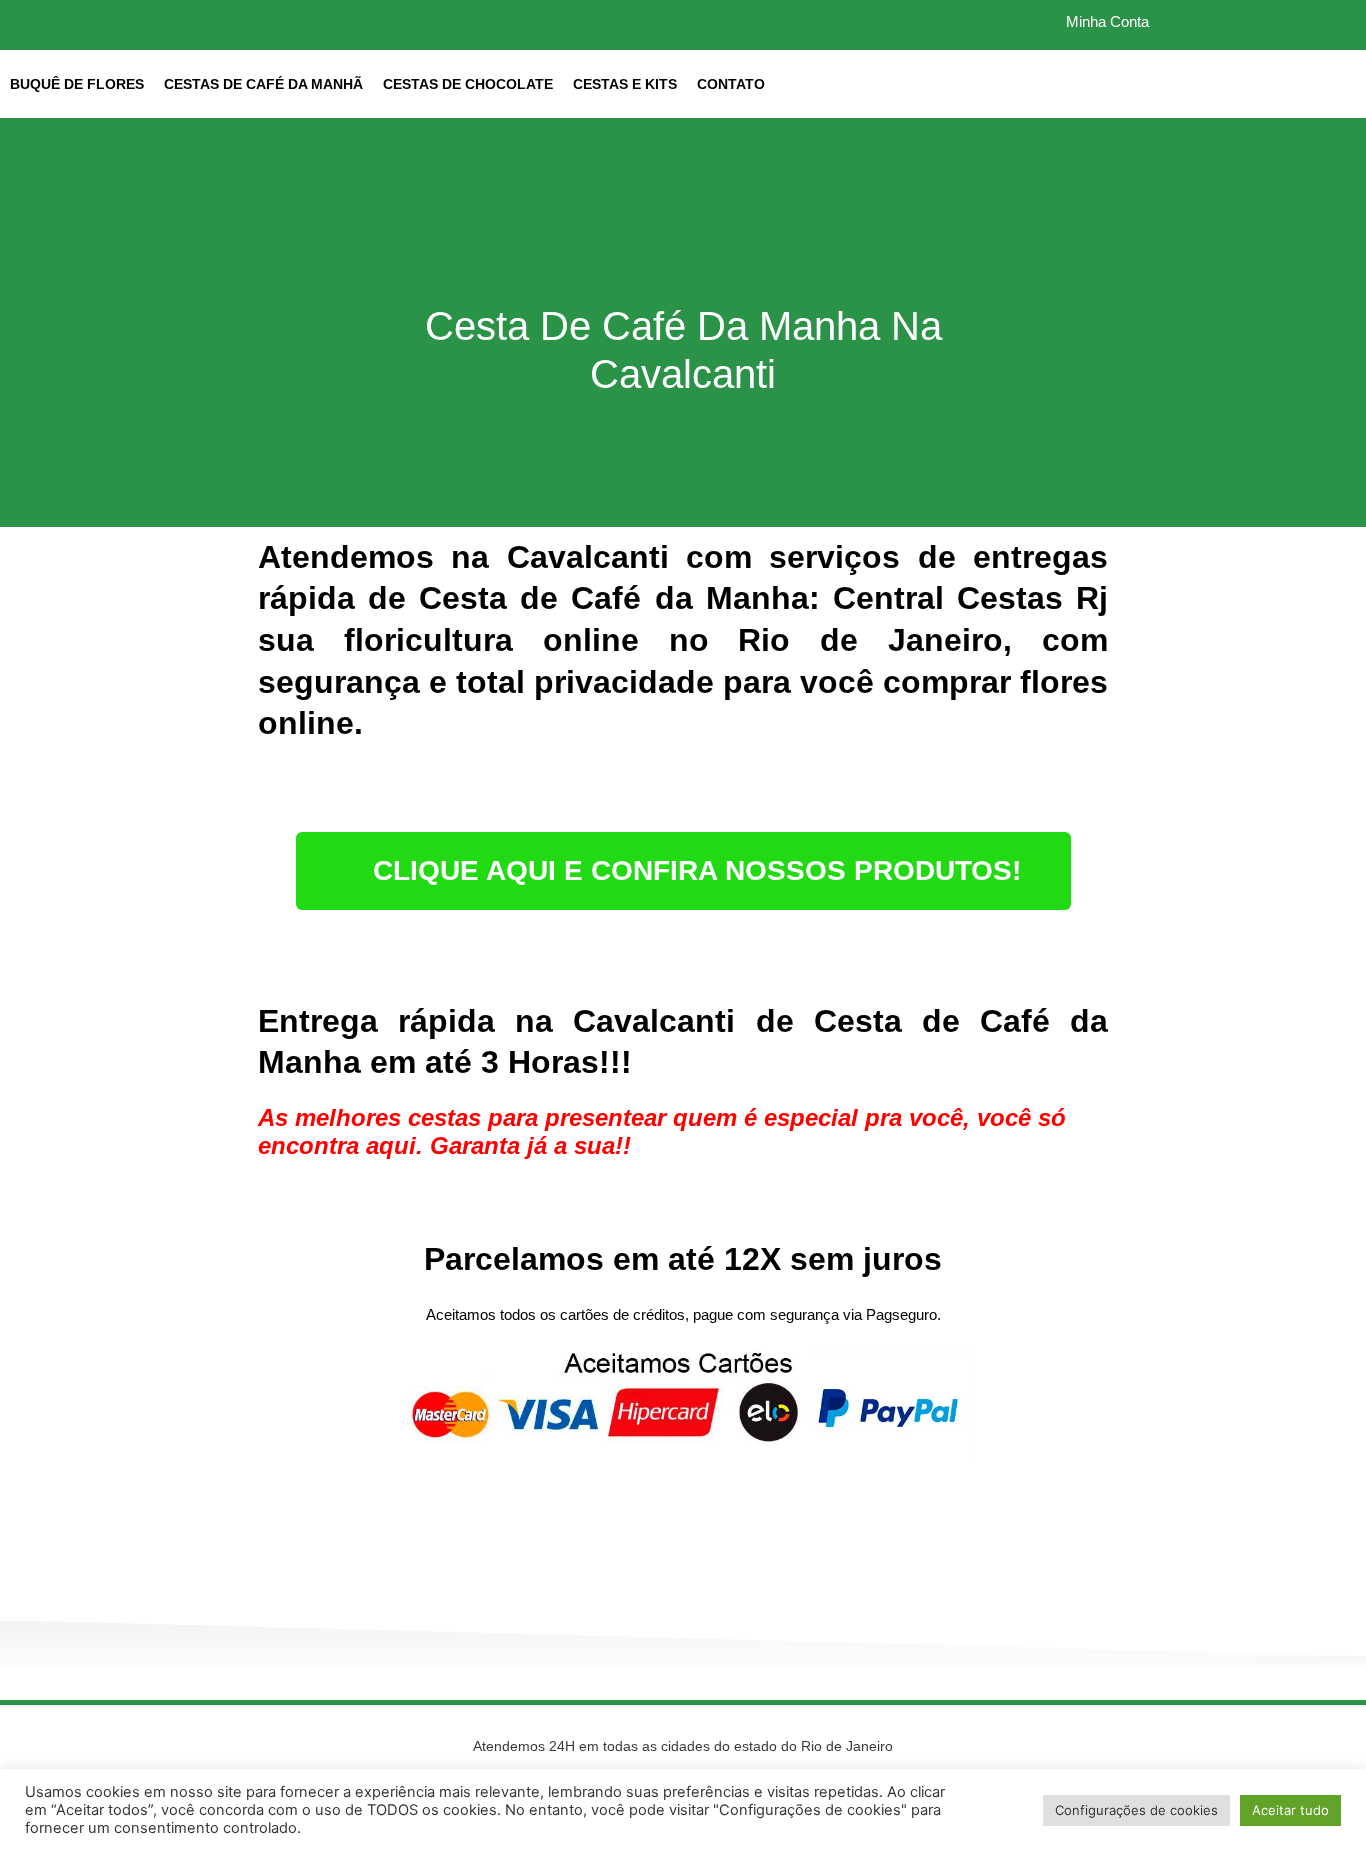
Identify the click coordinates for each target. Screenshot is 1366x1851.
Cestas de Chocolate (468, 84)
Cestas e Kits (625, 84)
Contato (731, 84)
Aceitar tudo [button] (1290, 1810)
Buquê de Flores (77, 84)
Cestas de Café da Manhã (263, 84)
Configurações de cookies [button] (1136, 1810)
